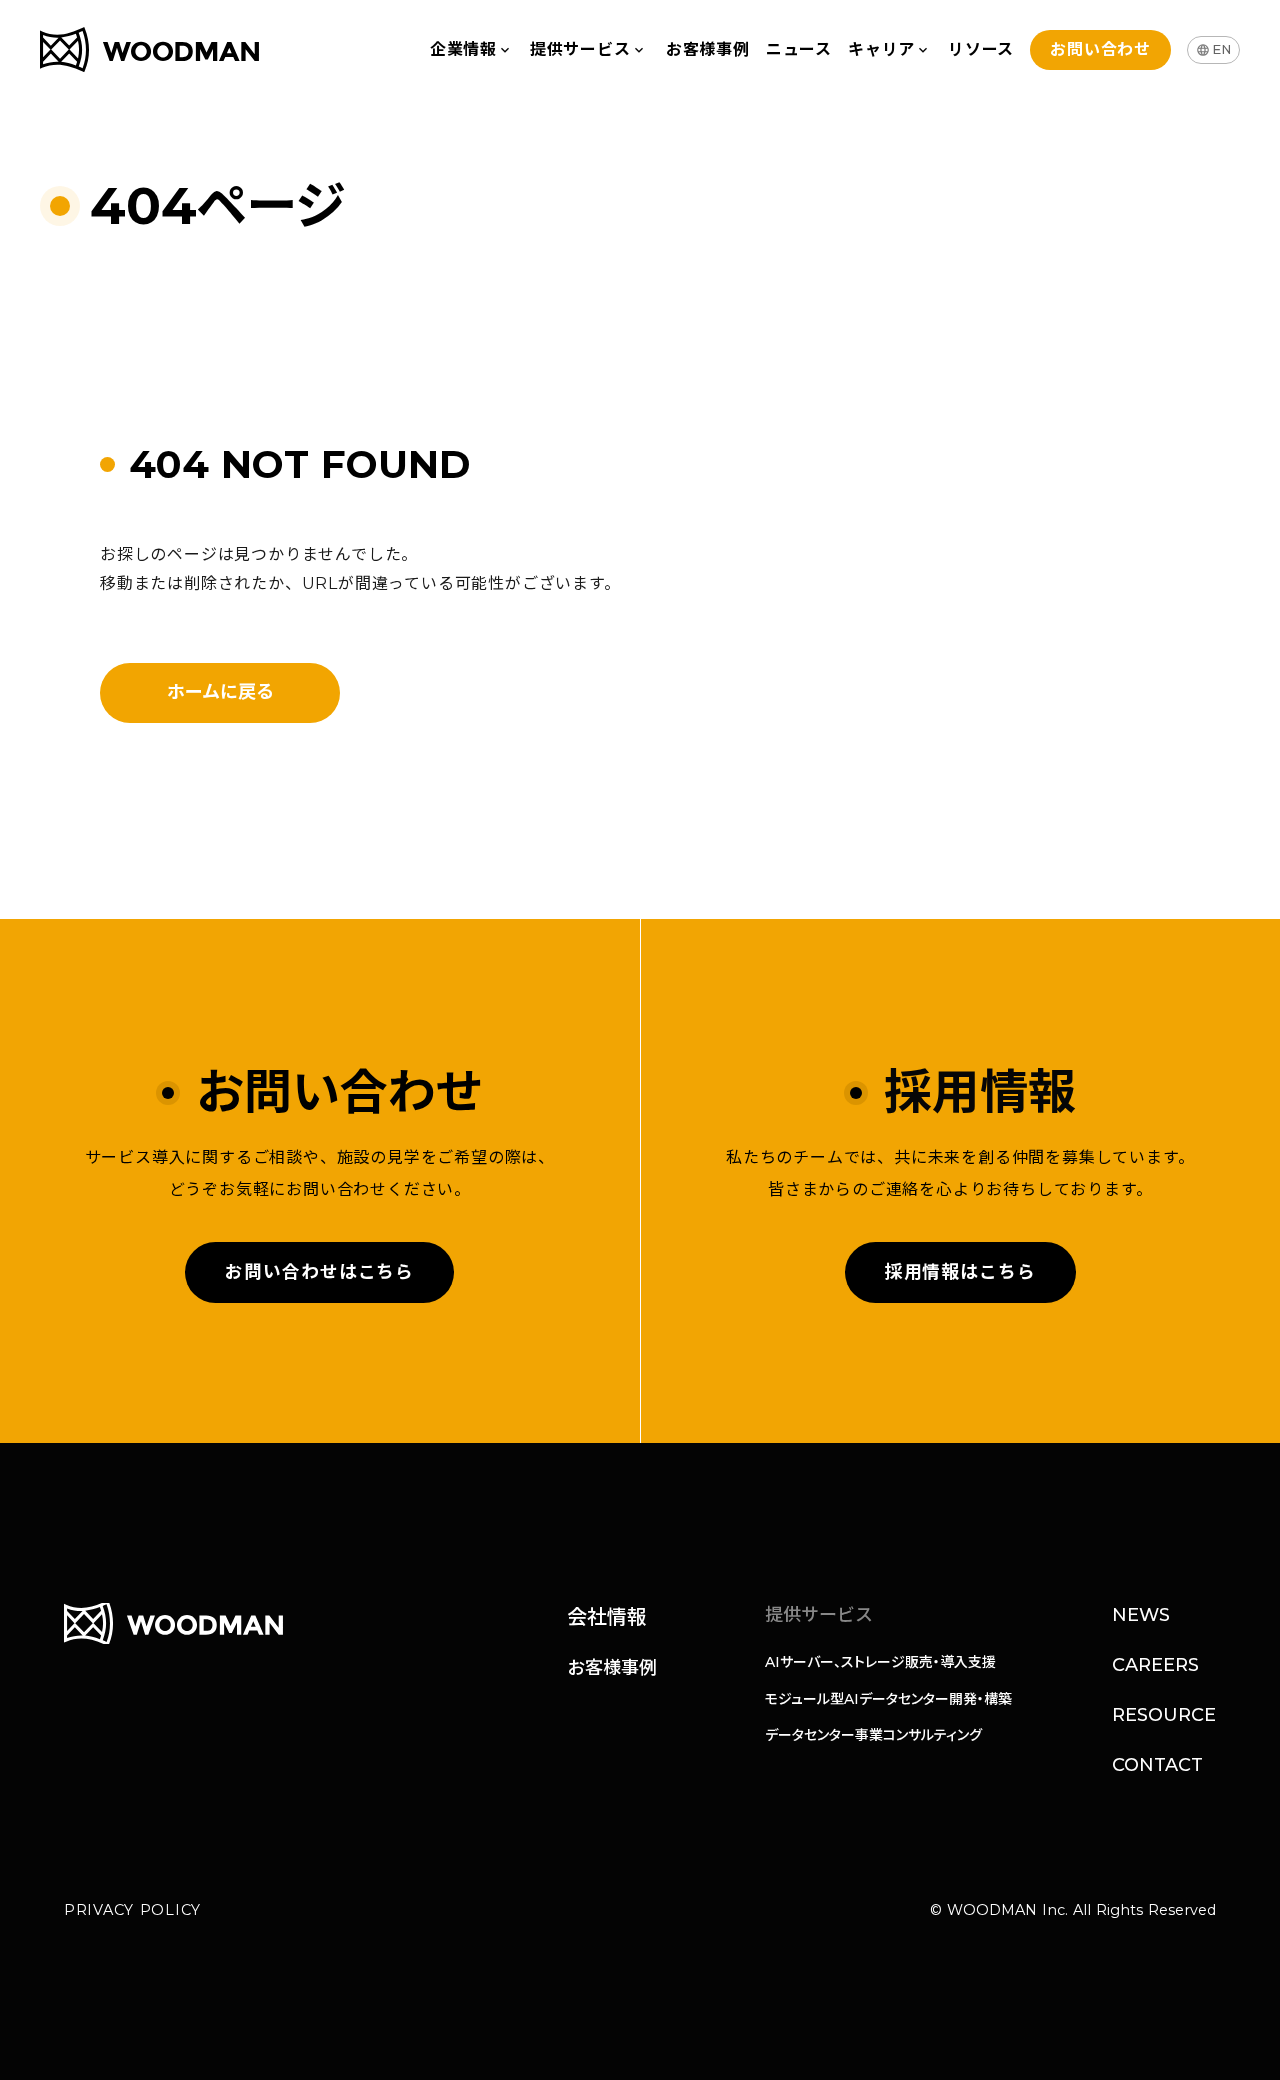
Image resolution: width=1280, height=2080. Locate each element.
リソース (981, 49)
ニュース (799, 49)
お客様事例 (708, 49)
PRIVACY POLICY (132, 1910)
